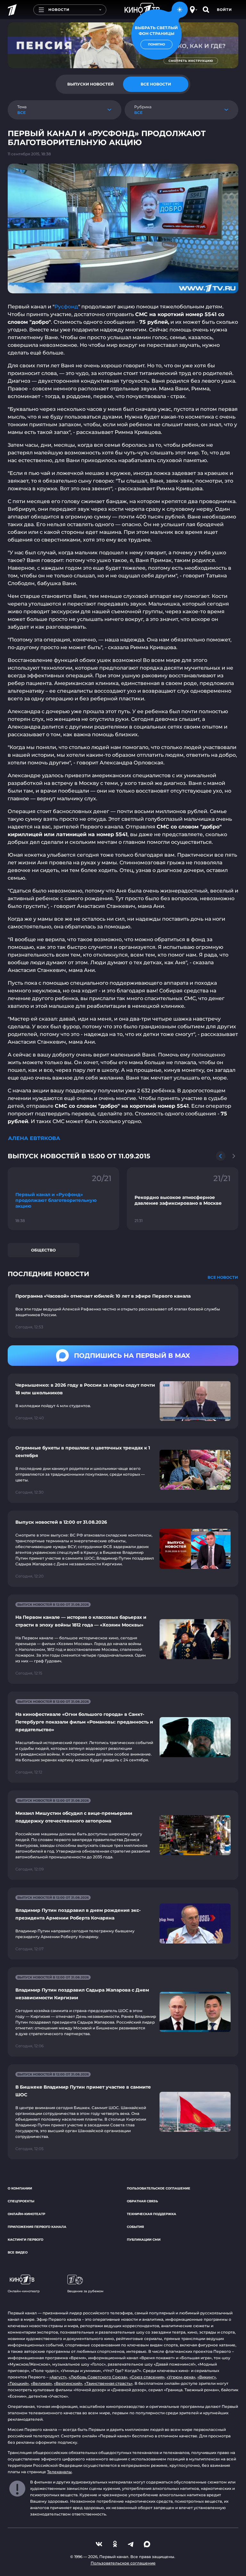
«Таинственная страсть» (108, 2383)
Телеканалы (59, 2472)
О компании (20, 2188)
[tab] (90, 84)
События (135, 2227)
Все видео (18, 2252)
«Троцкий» (18, 2383)
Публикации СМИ (144, 2240)
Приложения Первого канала (37, 2227)
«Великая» (41, 2383)
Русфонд (66, 307)
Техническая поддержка (152, 2214)
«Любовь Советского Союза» (98, 2377)
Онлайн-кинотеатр (26, 2214)
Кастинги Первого (25, 2240)
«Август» (58, 2377)
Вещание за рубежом (85, 2291)
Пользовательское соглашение (159, 2188)
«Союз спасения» (147, 2377)
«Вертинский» (68, 2383)
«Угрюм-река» (181, 2377)
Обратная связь (142, 2201)
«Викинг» (207, 2377)
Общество (43, 1250)
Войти (224, 10)
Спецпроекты (21, 2201)
